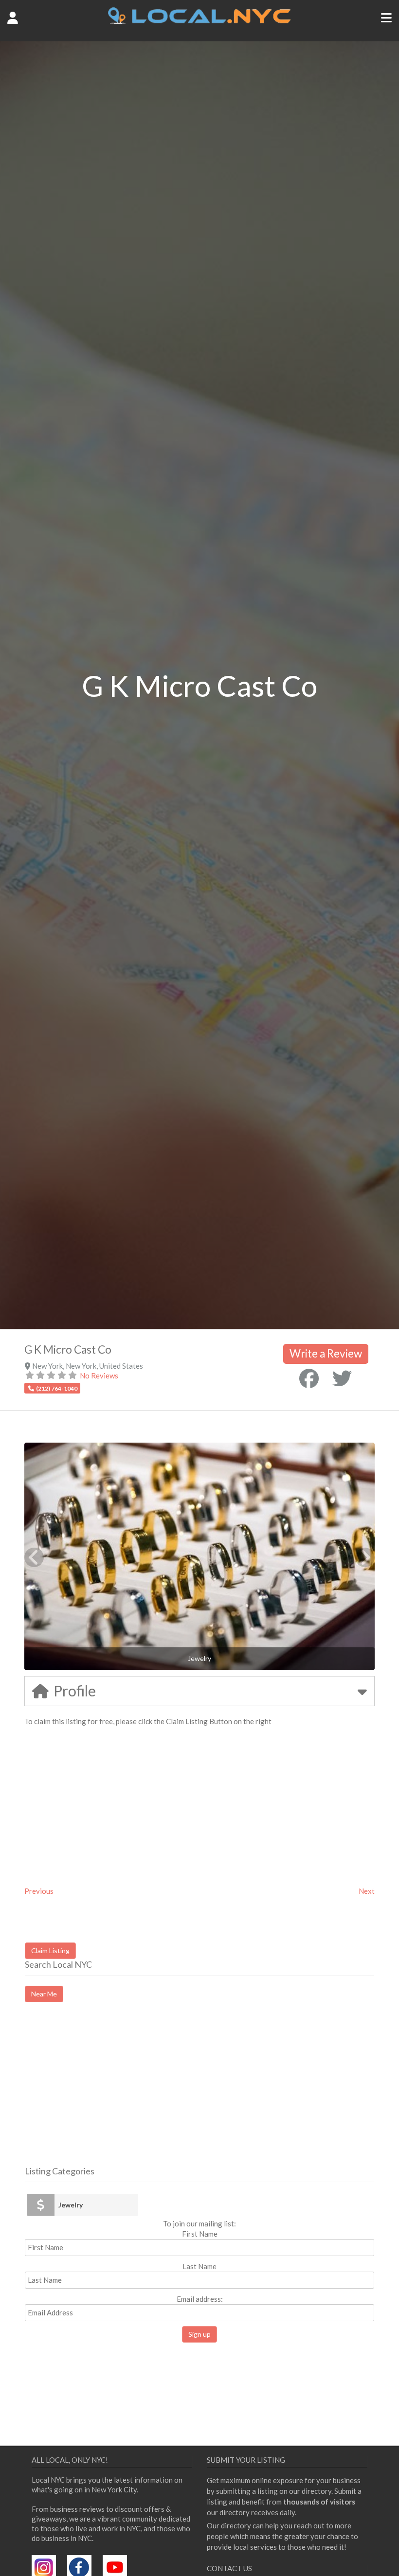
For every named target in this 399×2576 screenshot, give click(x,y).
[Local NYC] (200, 21)
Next (367, 1891)
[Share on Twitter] (342, 1378)
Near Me (44, 1994)
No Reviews (99, 1376)
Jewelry (71, 2205)
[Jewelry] (41, 2205)
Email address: (200, 2299)
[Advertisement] (107, 2093)
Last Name (199, 2266)
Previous (39, 1891)
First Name (200, 2234)
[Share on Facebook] (309, 1378)
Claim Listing (50, 1950)
